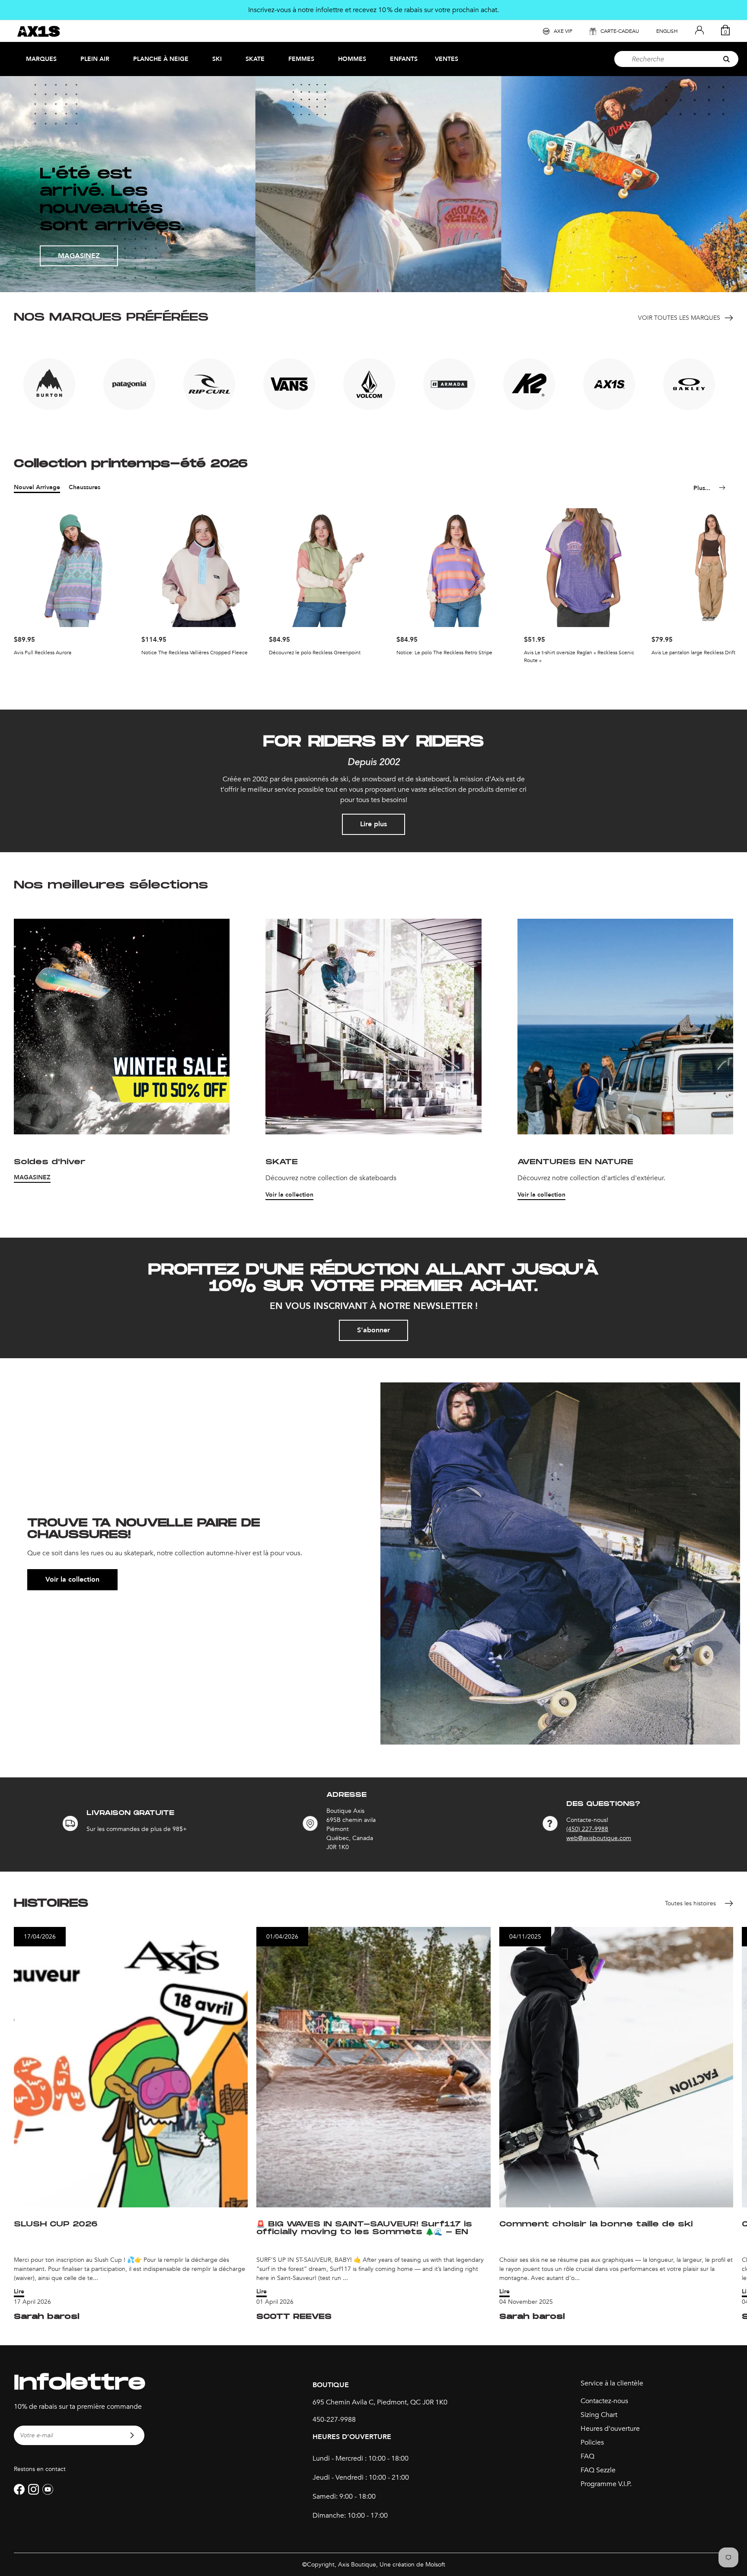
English (667, 31)
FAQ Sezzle (598, 2470)
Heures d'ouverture (610, 2429)
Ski (217, 59)
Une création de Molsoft (412, 2565)
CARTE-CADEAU (620, 31)
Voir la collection (289, 1195)
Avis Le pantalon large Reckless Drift (693, 653)
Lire (19, 2291)
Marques (41, 59)
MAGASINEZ (79, 256)
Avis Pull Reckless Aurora (43, 653)
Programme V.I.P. (606, 2484)
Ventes (447, 59)
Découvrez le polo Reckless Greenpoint (315, 653)
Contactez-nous (604, 2401)
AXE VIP (563, 31)
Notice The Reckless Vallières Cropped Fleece (195, 653)
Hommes (352, 59)
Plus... (702, 488)
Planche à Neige (161, 59)
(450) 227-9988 (587, 1829)
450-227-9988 (334, 2420)
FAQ (587, 2456)
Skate (255, 59)
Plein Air (95, 59)
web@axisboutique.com (599, 1838)
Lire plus (373, 824)
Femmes (301, 59)
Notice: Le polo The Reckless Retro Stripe (444, 653)
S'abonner (373, 1330)
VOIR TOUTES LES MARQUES (679, 318)
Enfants (404, 59)
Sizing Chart (599, 2415)
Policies (592, 2442)
